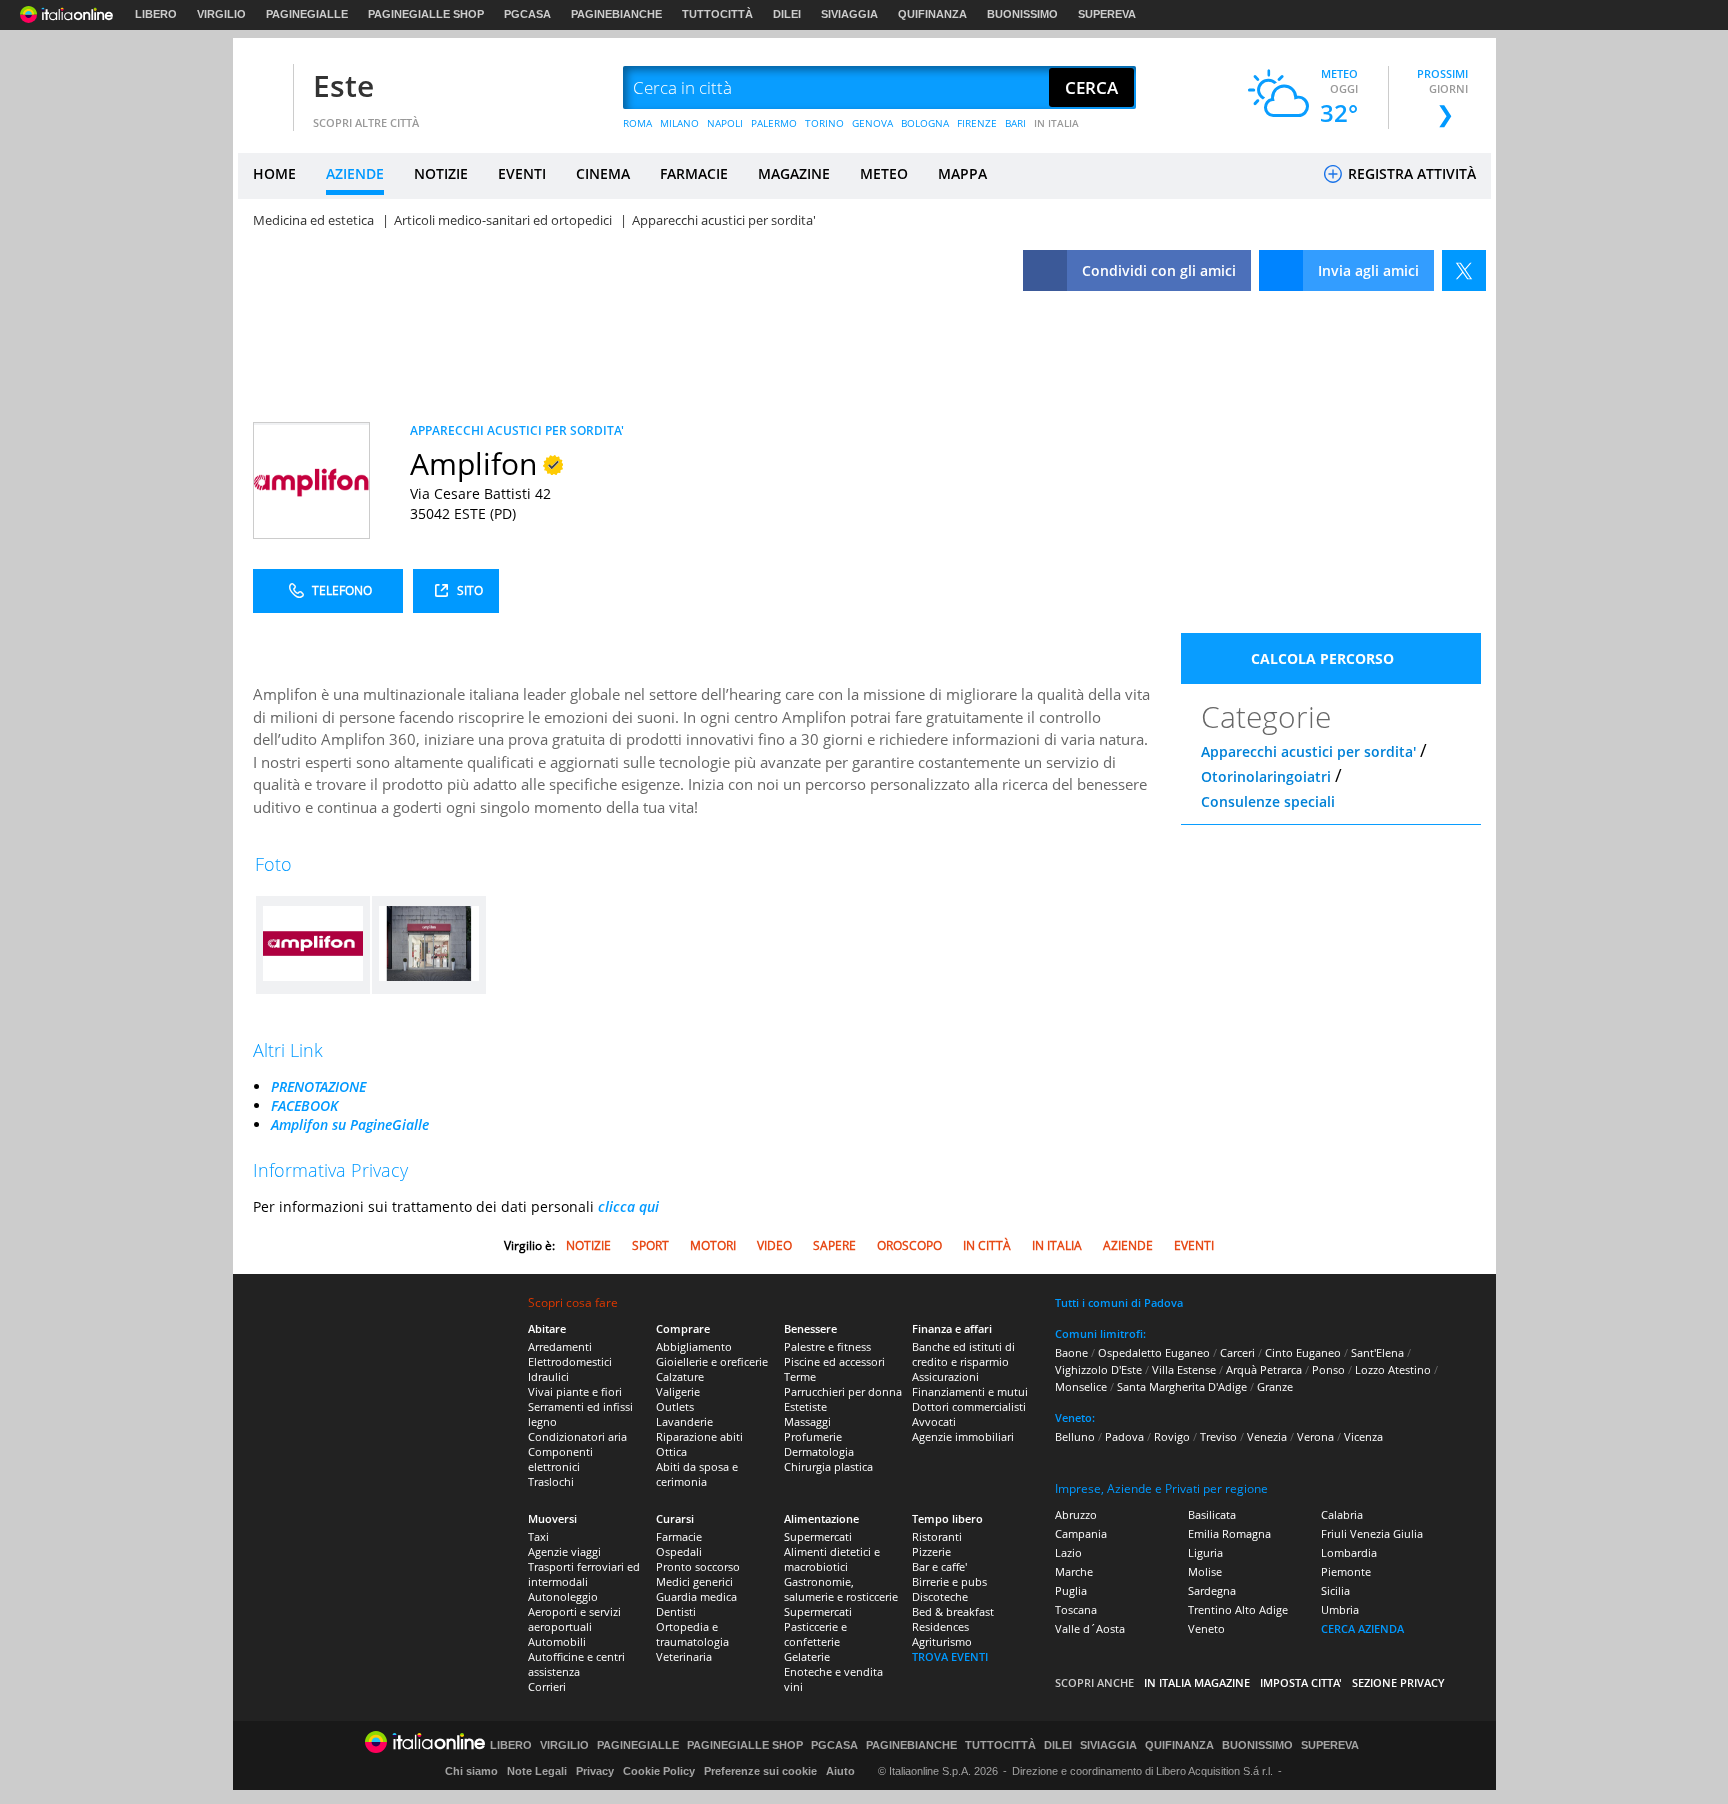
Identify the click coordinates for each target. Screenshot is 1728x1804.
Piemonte (1346, 1571)
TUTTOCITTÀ (717, 14)
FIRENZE (977, 123)
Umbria (1340, 1609)
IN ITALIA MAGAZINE (1197, 1682)
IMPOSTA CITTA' (1301, 1682)
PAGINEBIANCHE (616, 14)
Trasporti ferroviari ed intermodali (584, 1574)
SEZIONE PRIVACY (1398, 1682)
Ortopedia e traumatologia (692, 1634)
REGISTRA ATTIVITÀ (1410, 173)
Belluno (1075, 1436)
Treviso (1218, 1436)
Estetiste (805, 1406)
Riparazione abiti (699, 1436)
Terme (800, 1376)
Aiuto (840, 1771)
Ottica (671, 1451)
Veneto (1206, 1628)
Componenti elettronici (560, 1459)
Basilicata (1212, 1514)
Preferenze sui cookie (760, 1771)
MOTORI (713, 1245)
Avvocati (934, 1421)
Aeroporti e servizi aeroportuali (574, 1619)
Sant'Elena (1377, 1352)
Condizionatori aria (577, 1436)
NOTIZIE (441, 173)
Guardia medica (696, 1596)
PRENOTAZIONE (318, 1086)
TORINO (824, 123)
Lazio (1068, 1552)
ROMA (637, 123)
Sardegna (1212, 1590)
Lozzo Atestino (1393, 1369)
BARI (1015, 123)
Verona (1315, 1436)
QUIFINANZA (932, 14)
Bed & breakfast (953, 1611)
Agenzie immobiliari (963, 1436)
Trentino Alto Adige (1238, 1609)
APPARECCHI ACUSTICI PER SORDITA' (517, 430)
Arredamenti (560, 1346)
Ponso (1328, 1369)
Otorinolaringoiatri (1266, 776)
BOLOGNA (925, 123)
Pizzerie (931, 1551)
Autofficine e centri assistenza (576, 1664)
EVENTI (522, 173)
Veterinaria (684, 1656)
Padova (1124, 1436)
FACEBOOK (304, 1105)
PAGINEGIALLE (307, 14)
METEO (884, 173)
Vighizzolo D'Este (1098, 1369)
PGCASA (527, 14)
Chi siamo (471, 1771)
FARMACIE (694, 173)
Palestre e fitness (827, 1346)
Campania (1081, 1533)
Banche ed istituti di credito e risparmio (963, 1354)
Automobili (557, 1641)
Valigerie (678, 1391)
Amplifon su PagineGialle (350, 1124)
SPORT (650, 1245)
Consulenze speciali (1268, 801)
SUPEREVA (1107, 14)
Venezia (1267, 1436)
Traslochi (551, 1481)
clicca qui (628, 1206)
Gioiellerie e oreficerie (712, 1361)
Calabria (1342, 1514)
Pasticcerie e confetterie (815, 1634)
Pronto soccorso (698, 1566)
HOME (274, 173)
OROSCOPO (909, 1245)
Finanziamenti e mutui (970, 1391)
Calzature (680, 1376)
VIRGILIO (221, 14)
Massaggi (807, 1421)
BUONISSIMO (1022, 14)
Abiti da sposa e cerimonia (697, 1474)
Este (343, 85)
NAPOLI (725, 123)
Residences (940, 1626)
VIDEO (774, 1245)
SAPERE (834, 1245)
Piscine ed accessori (834, 1361)
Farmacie (679, 1536)
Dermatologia (819, 1451)
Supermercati (818, 1536)
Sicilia (1335, 1590)
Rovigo (1172, 1436)
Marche (1074, 1571)
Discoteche (940, 1596)
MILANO (679, 123)
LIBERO (156, 14)
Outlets (675, 1406)
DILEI (787, 14)
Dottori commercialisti (969, 1406)
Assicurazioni (945, 1376)
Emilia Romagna (1229, 1533)
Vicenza (1363, 1436)
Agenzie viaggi (564, 1551)
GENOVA (872, 123)
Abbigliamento (694, 1346)
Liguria (1205, 1552)
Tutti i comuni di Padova (1119, 1302)
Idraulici (548, 1376)
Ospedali (679, 1551)
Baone (1071, 1352)
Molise (1205, 1571)
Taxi (538, 1536)
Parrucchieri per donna (843, 1391)
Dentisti (676, 1611)
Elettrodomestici (570, 1361)
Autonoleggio (563, 1596)
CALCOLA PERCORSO (1322, 658)
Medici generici (694, 1581)
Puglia (1071, 1590)
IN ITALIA (1056, 123)
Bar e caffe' (939, 1566)
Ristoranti (937, 1536)
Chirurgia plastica (828, 1466)
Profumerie (813, 1436)
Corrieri (547, 1686)
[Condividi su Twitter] (1464, 270)
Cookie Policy (659, 1771)
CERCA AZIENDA (1362, 1628)
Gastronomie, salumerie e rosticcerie (841, 1589)
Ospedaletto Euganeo (1154, 1352)
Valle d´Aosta (1090, 1628)
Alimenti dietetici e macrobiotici (832, 1559)
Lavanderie (684, 1421)
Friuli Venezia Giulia (1372, 1533)
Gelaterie (807, 1656)
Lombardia (1349, 1552)
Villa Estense (1184, 1369)
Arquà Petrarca (1264, 1369)
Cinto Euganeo (1303, 1352)
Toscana (1076, 1609)
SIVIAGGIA (849, 14)
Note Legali (537, 1771)
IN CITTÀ (987, 1245)
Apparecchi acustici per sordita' (1308, 751)
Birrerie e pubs (949, 1581)
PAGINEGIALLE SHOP (426, 14)
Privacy (595, 1771)
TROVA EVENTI (950, 1656)
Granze (1275, 1386)
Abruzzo (1076, 1514)
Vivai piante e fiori (575, 1391)
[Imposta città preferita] (263, 88)
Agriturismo (942, 1641)
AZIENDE (355, 173)
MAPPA (962, 173)
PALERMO (774, 123)
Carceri (1237, 1352)
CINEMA (603, 173)
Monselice (1081, 1386)
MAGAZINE (794, 173)
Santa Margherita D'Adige (1182, 1386)
